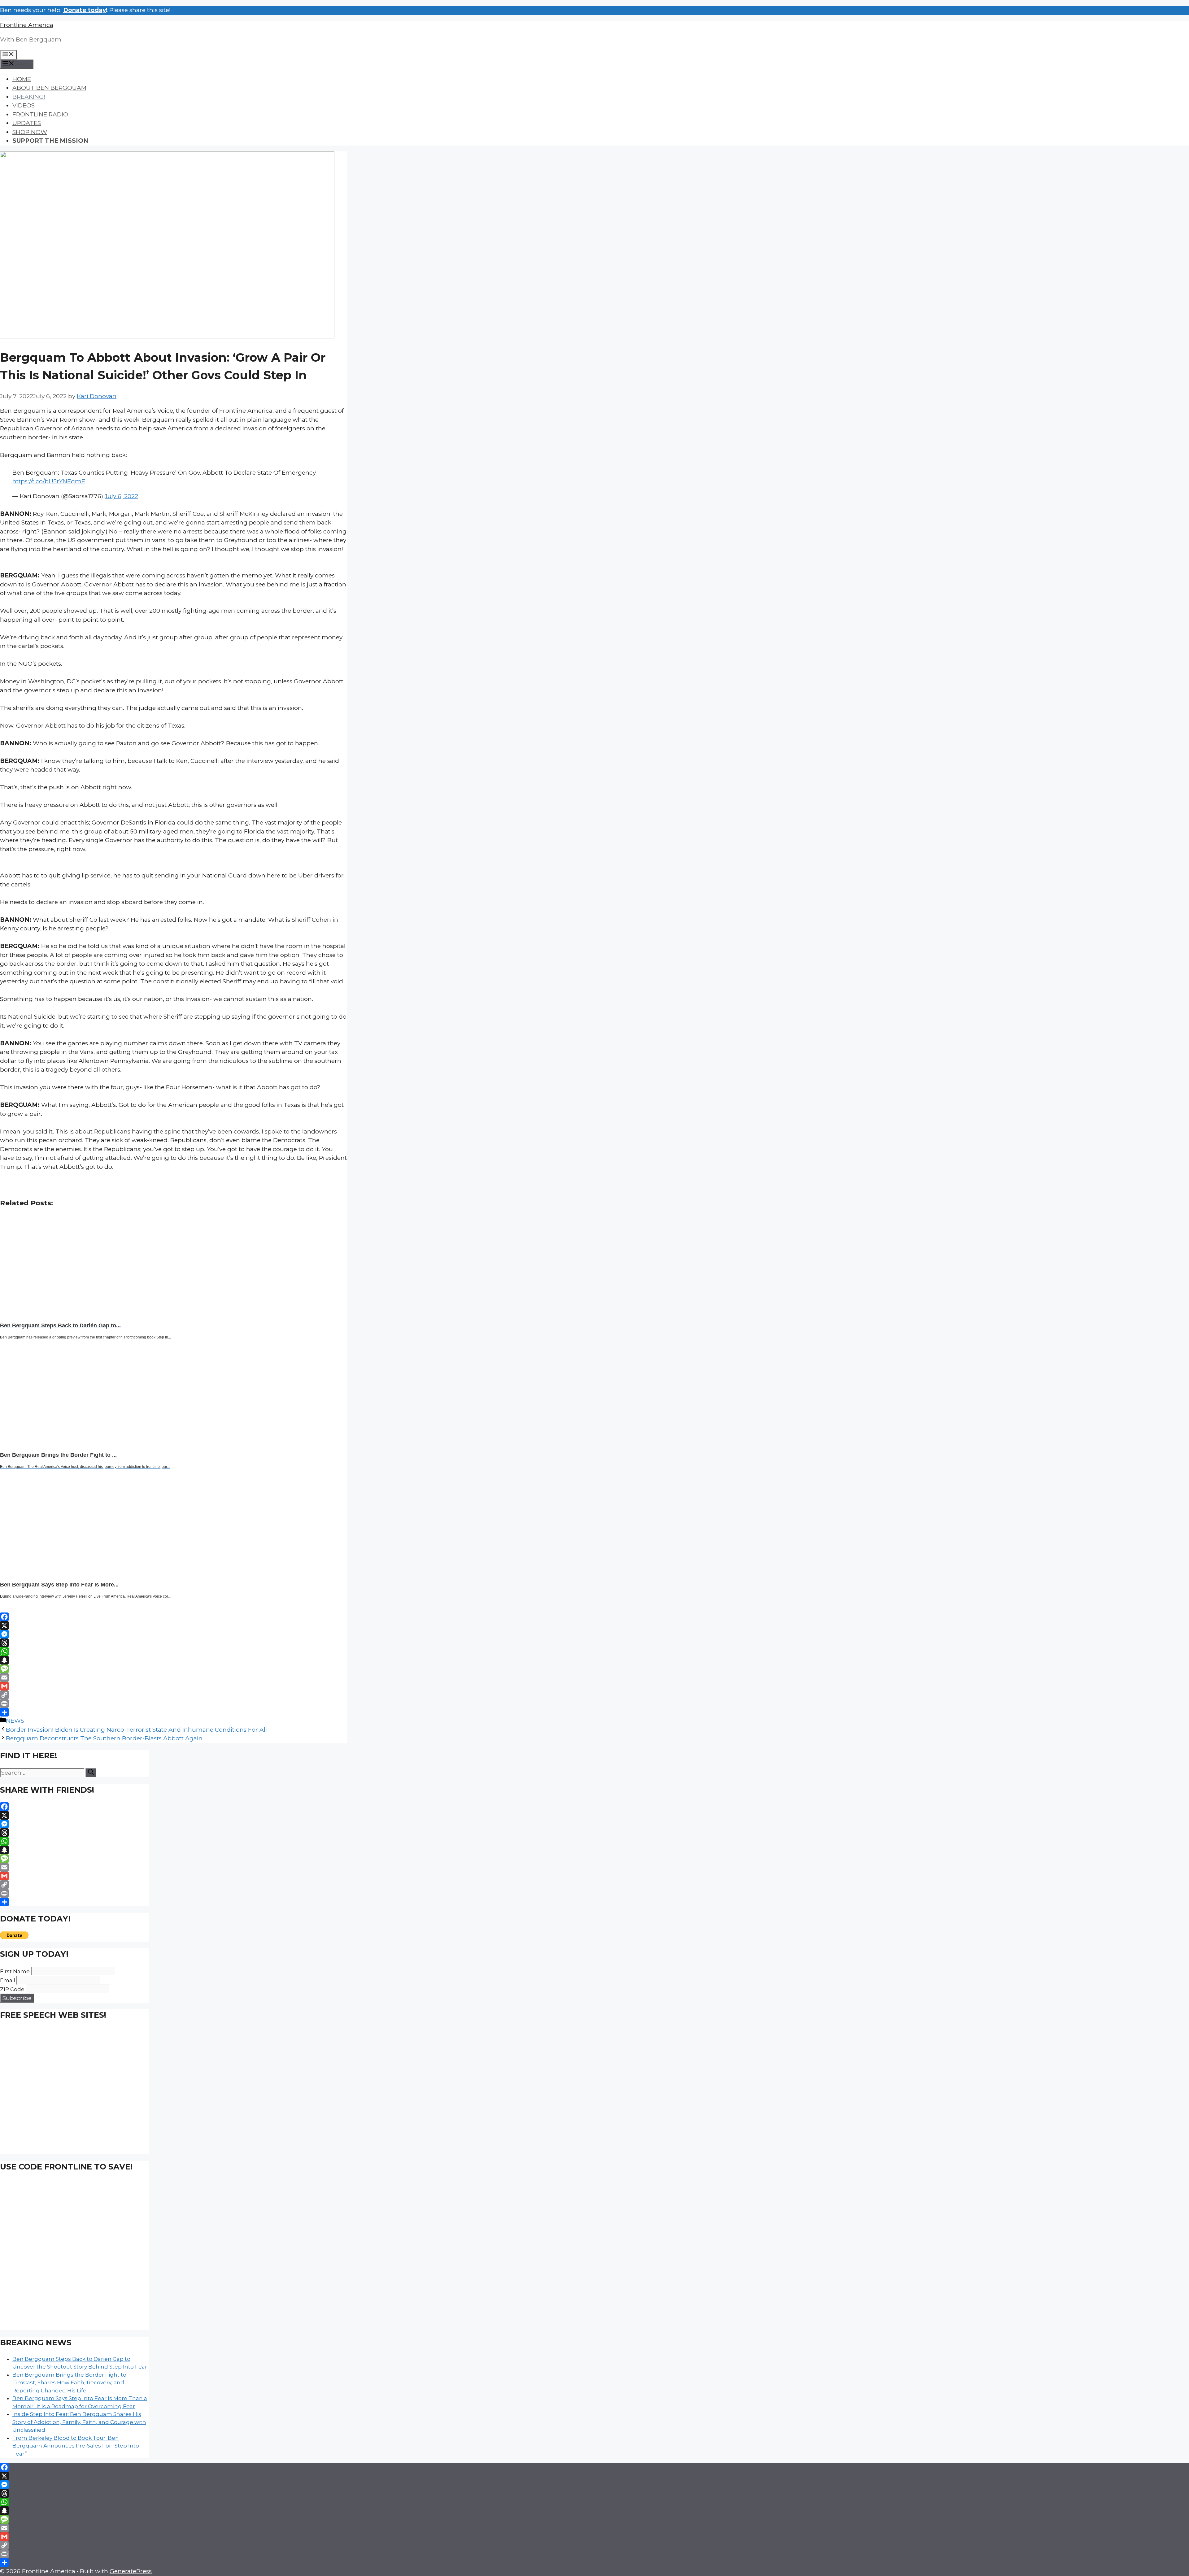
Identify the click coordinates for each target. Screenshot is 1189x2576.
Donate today (85, 10)
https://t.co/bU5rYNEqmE (49, 481)
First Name (15, 1971)
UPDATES (27, 123)
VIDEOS (24, 105)
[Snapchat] (173, 1660)
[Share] (173, 1712)
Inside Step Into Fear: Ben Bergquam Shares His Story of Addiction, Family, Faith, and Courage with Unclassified (79, 2422)
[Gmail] (173, 1686)
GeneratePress (131, 2571)
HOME (22, 79)
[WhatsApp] (173, 1651)
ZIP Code (12, 1989)
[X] (173, 1625)
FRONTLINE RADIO (40, 114)
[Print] (173, 1704)
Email (8, 1980)
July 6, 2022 (121, 496)
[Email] (173, 1677)
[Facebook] (173, 1617)
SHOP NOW (30, 132)
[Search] (91, 1773)
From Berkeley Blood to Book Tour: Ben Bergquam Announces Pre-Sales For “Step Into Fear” (76, 2446)
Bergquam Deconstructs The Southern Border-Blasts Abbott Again (104, 1738)
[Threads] (173, 1643)
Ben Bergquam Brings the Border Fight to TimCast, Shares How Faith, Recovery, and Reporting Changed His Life (69, 2383)
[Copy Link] (173, 1695)
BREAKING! (29, 97)
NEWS (15, 1721)
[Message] (173, 1669)
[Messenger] (173, 1634)
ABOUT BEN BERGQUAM (49, 88)
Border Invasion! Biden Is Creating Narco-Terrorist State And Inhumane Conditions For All (136, 1730)
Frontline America (27, 25)
